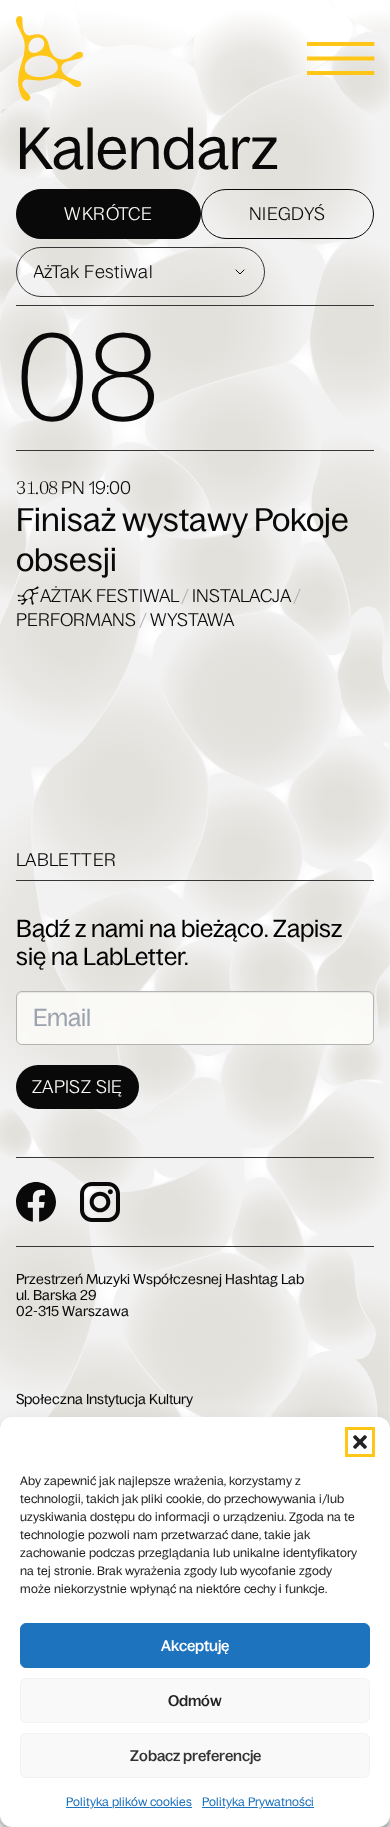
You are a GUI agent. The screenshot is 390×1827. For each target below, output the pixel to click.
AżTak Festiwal (110, 596)
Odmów (195, 1700)
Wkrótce (108, 214)
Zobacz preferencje (195, 1755)
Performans (77, 620)
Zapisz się (77, 1087)
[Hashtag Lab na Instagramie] (100, 1202)
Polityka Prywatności (258, 1802)
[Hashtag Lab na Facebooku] (36, 1202)
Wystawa (192, 620)
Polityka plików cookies (129, 1802)
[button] (360, 1442)
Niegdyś (287, 214)
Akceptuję (195, 1645)
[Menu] (340, 58)
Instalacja (242, 596)
